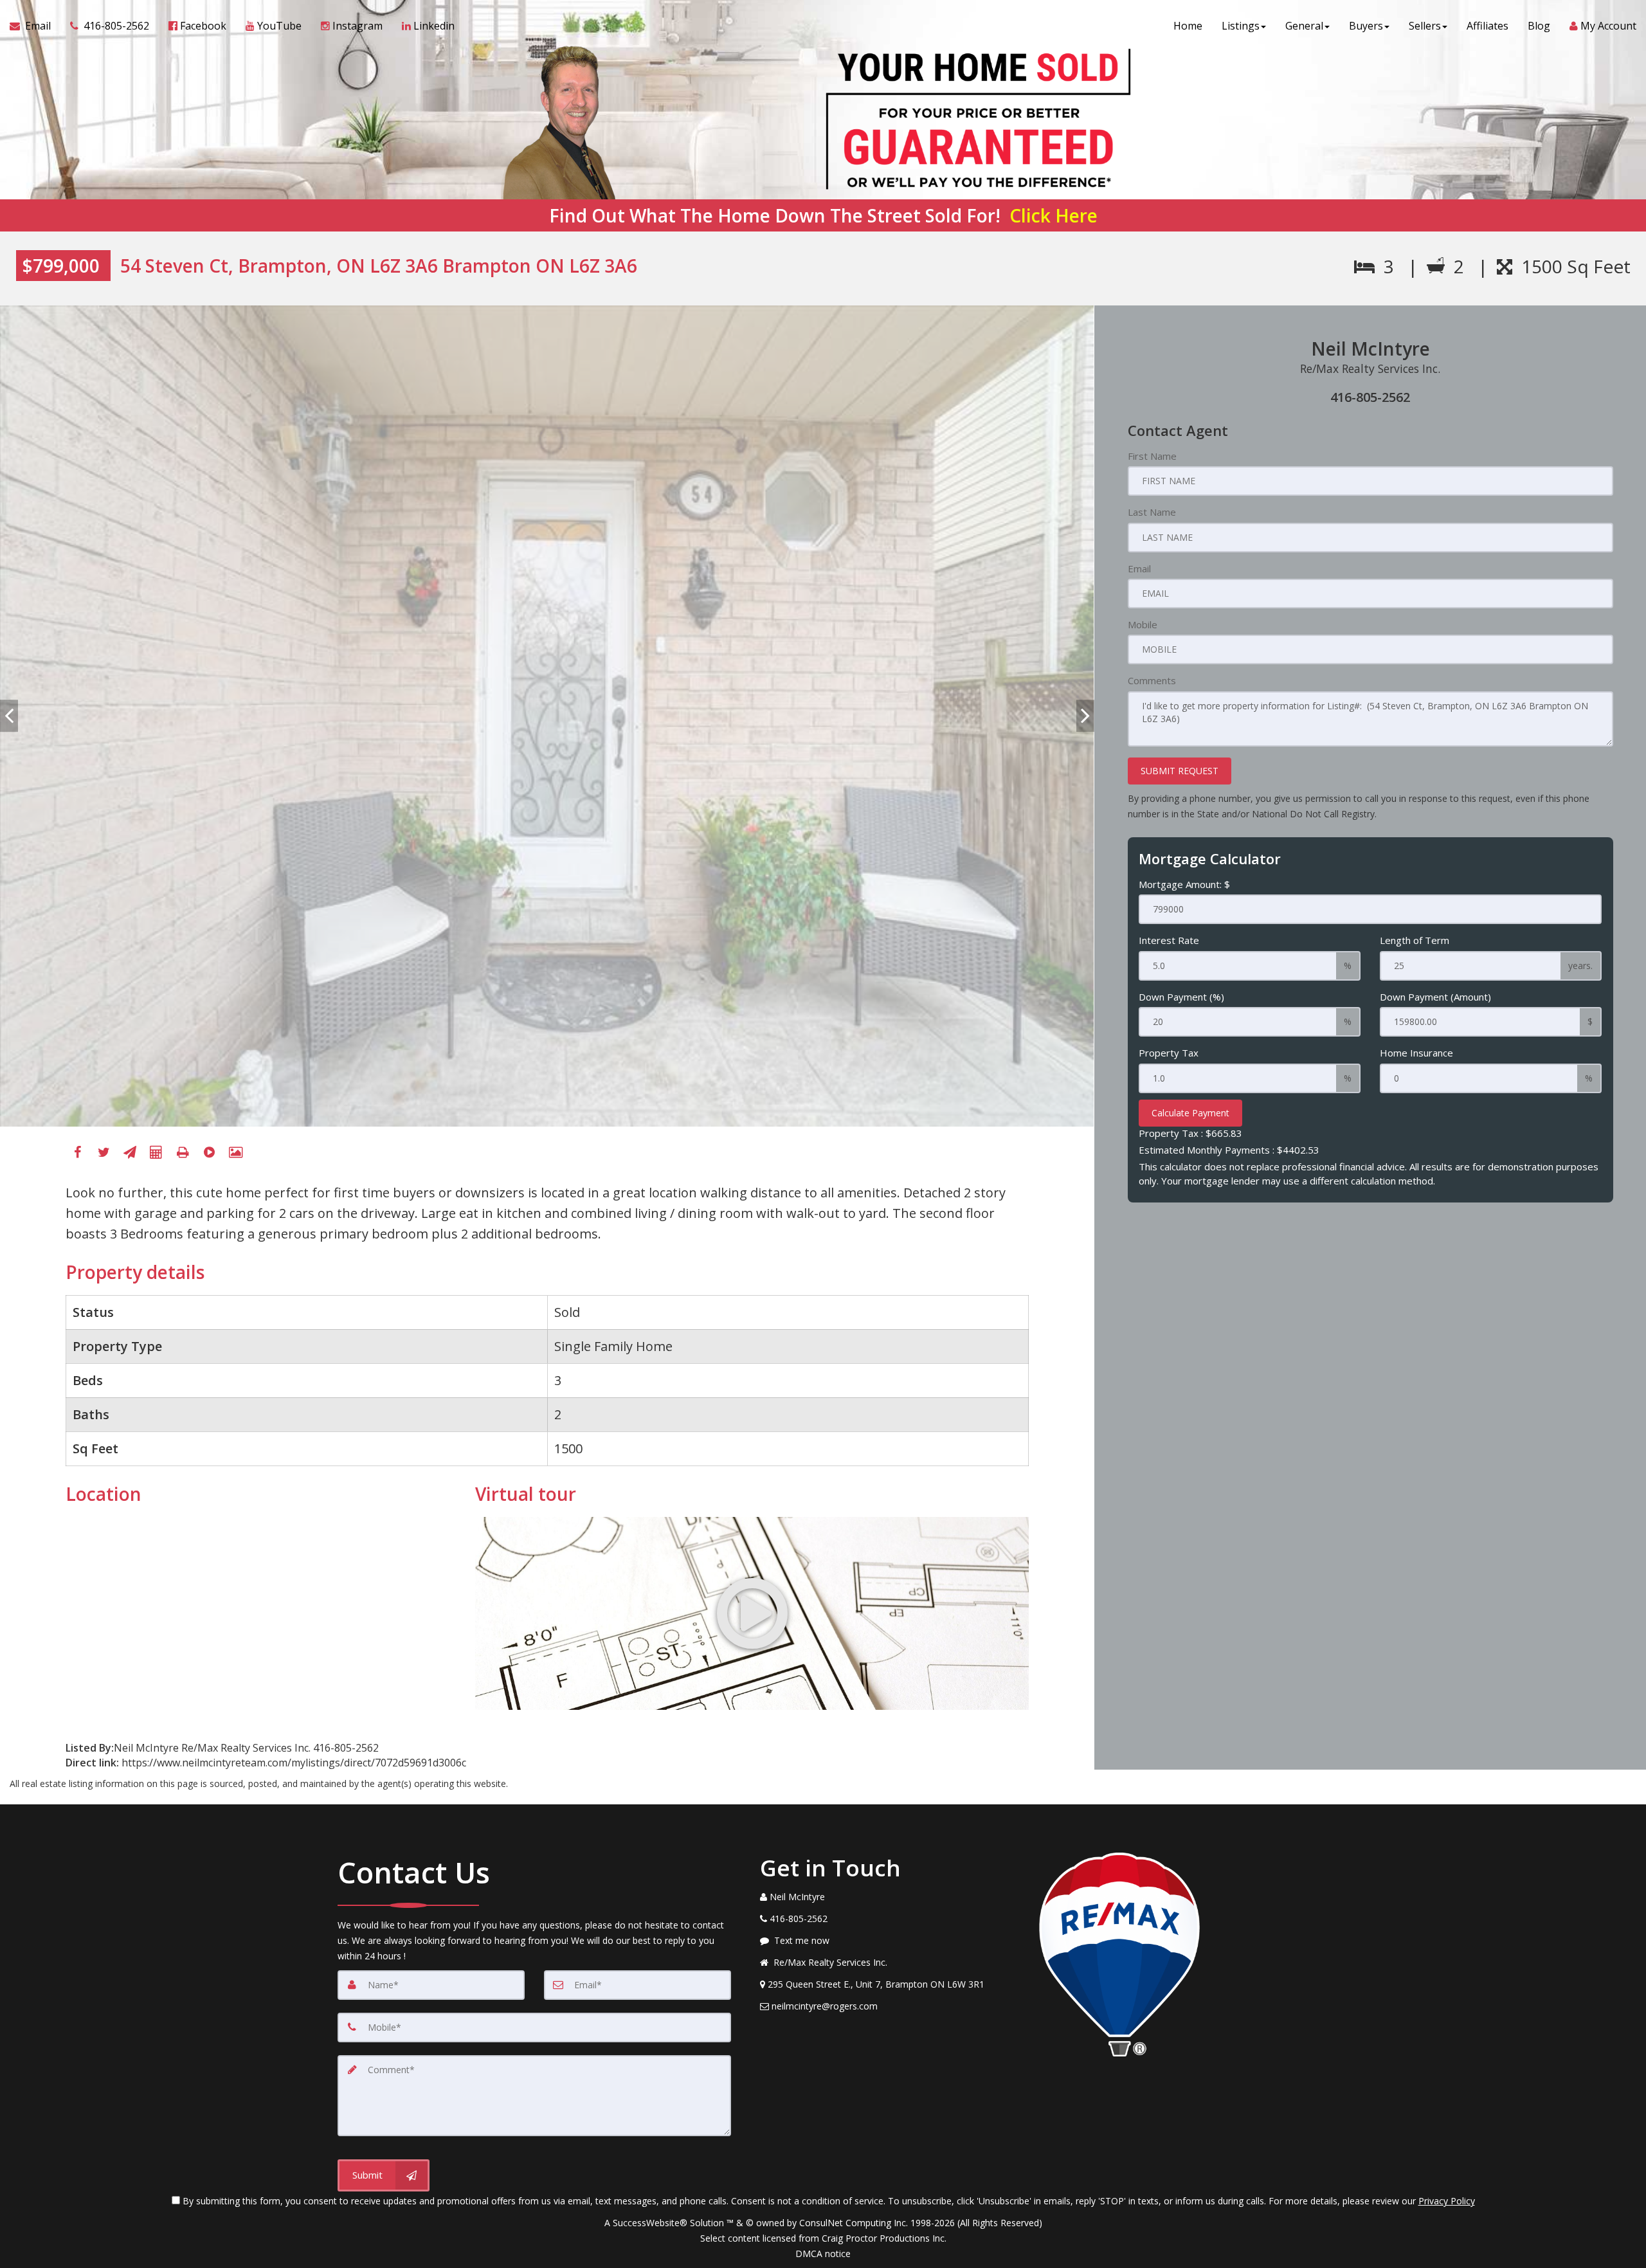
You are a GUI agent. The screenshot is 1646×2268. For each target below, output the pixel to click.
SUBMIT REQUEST (1180, 771)
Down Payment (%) (1181, 997)
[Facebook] (77, 1152)
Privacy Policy (1447, 2201)
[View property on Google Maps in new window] (259, 1613)
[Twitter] (104, 1152)
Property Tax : (1190, 1133)
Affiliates (1488, 26)
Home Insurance (1416, 1053)
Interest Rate (1169, 940)
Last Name (1152, 512)
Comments (1152, 680)
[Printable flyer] (183, 1152)
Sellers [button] (1425, 26)
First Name (1152, 456)
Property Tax (1169, 1053)
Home (1188, 26)
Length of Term (1415, 940)
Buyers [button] (1366, 26)
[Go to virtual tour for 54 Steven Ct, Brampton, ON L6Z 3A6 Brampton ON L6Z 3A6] (752, 1613)
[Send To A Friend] (130, 1152)
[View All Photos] (235, 1152)
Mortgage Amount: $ (1184, 884)
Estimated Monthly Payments (1229, 1150)
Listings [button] (1241, 26)
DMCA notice (823, 2254)
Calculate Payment (1190, 1113)
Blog (1539, 26)
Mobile (1143, 624)
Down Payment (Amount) (1435, 997)
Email (1139, 568)
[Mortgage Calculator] (156, 1152)
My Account (1607, 26)
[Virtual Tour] (209, 1152)
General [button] (1304, 26)
